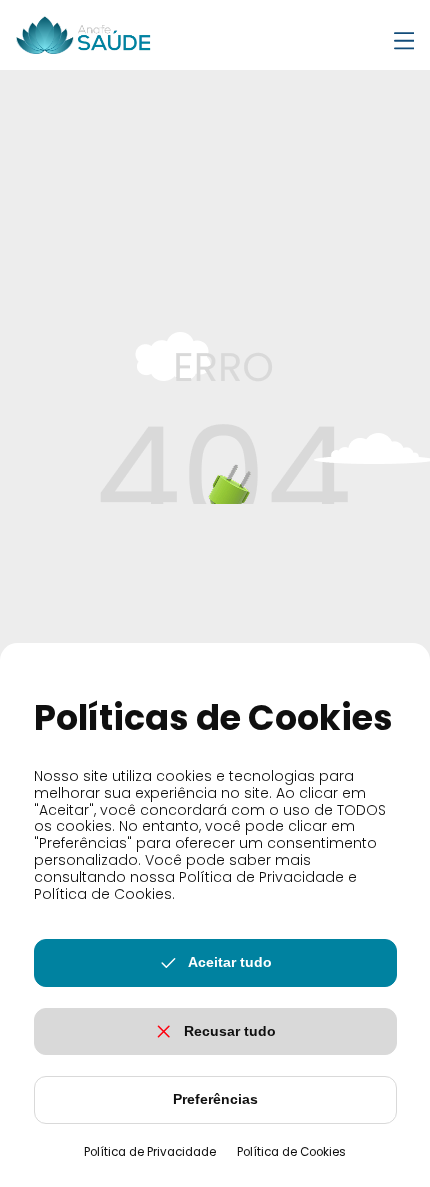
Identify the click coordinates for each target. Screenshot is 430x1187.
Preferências (215, 1099)
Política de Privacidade (150, 1152)
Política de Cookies (291, 1152)
